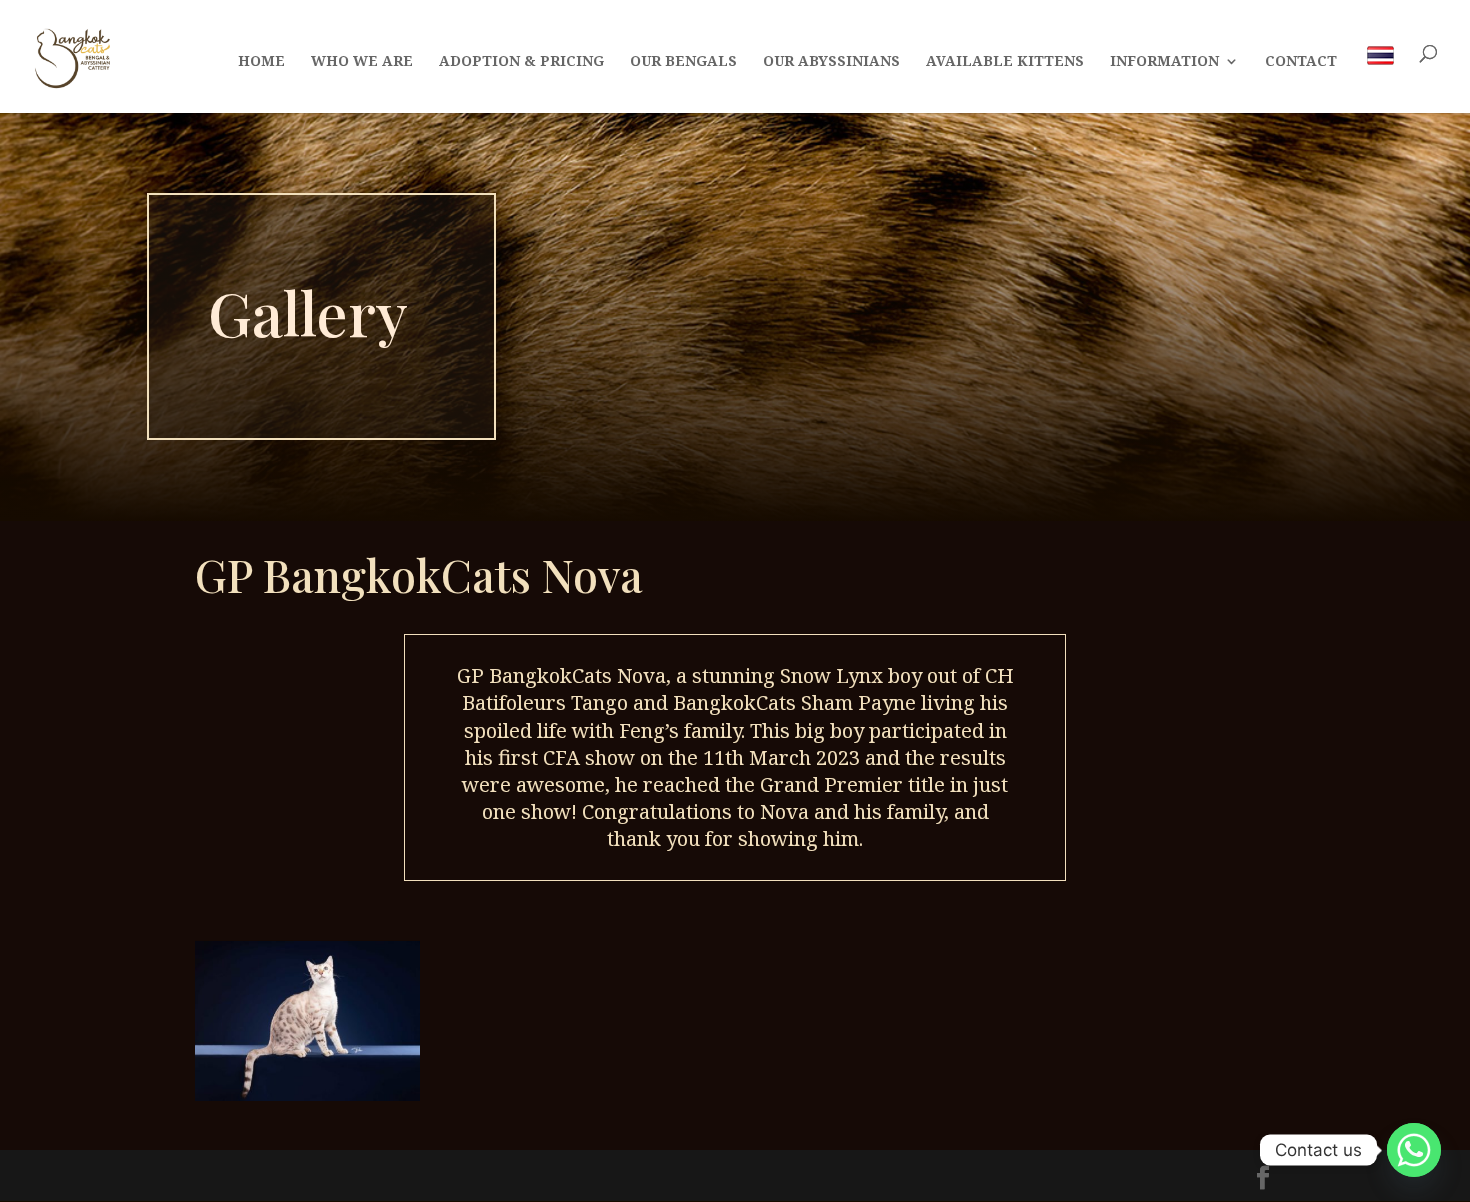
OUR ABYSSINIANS (831, 62)
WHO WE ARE (362, 62)
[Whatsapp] (1414, 1150)
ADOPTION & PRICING (521, 62)
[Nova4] (307, 1095)
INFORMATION (1164, 62)
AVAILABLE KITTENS (1005, 62)
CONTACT (1301, 62)
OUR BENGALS (683, 62)
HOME (261, 62)
